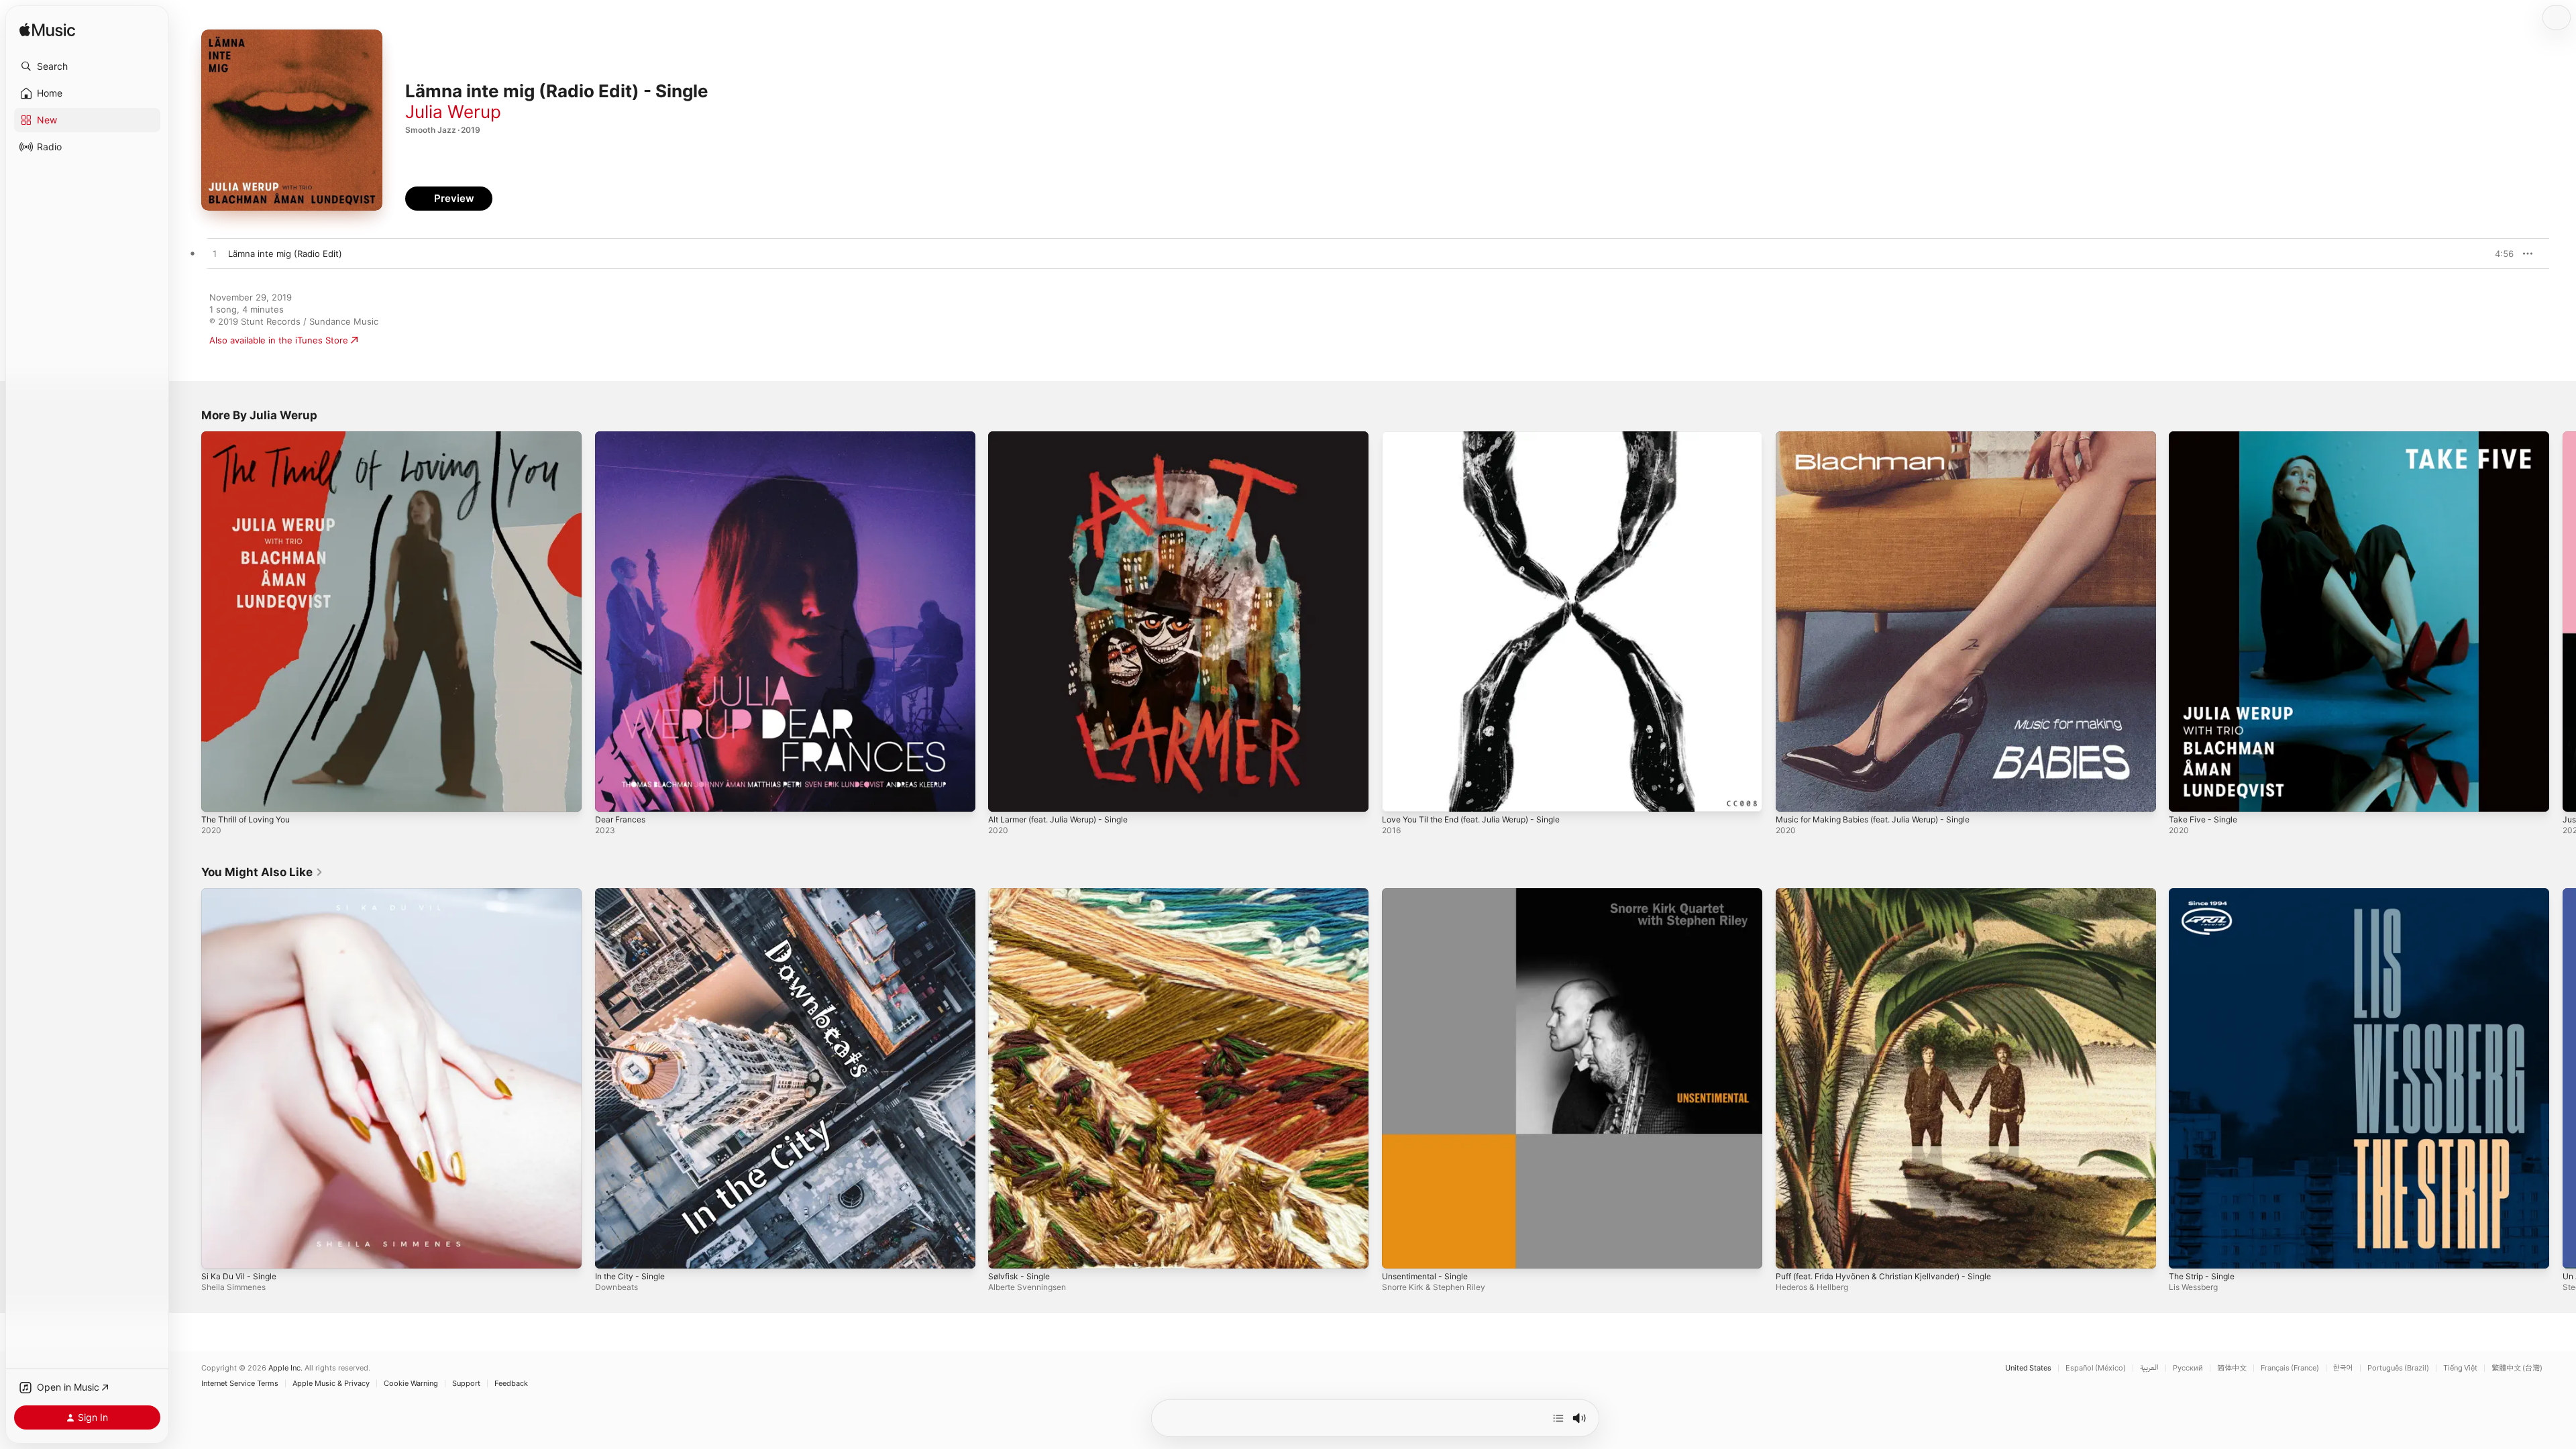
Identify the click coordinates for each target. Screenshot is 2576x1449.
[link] (262, 872)
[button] (87, 66)
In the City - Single (634, 894)
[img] (47, 31)
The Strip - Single (2205, 894)
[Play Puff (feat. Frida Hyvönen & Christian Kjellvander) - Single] (1792, 1251)
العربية (2149, 1368)
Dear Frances (623, 437)
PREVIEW (2499, 254)
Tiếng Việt (2460, 1368)
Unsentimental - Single (1430, 894)
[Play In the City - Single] (612, 1251)
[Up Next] (1558, 1418)
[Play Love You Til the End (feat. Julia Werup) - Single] (1399, 795)
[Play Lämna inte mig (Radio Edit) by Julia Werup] (215, 254)
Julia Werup (453, 112)
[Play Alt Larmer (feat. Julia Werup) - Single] (1005, 795)
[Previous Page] (188, 621)
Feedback (511, 1384)
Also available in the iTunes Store (279, 340)
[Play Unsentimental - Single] (1399, 1251)
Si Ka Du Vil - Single (242, 894)
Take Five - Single (2206, 437)
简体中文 (2232, 1368)
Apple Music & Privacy (331, 1384)
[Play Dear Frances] (612, 795)
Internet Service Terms (240, 1384)
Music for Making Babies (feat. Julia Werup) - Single (1884, 437)
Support (466, 1384)
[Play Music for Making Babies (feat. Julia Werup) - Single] (1792, 795)
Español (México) (2096, 1368)
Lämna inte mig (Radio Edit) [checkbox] (285, 254)
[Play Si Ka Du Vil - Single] (218, 1251)
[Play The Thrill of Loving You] (218, 795)
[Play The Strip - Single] (2186, 1251)
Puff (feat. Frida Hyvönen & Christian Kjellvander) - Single (1896, 894)
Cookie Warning (411, 1384)
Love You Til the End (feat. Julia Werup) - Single (1483, 437)
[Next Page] (2563, 621)
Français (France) (2290, 1368)
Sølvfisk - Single (1022, 894)
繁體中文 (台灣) (2517, 1368)
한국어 (2343, 1368)
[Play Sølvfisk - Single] (1005, 1251)
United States (2028, 1368)
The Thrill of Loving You (251, 437)
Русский (2188, 1368)
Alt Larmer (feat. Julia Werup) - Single (1067, 437)
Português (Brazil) (2398, 1368)
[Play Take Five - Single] (2186, 795)
